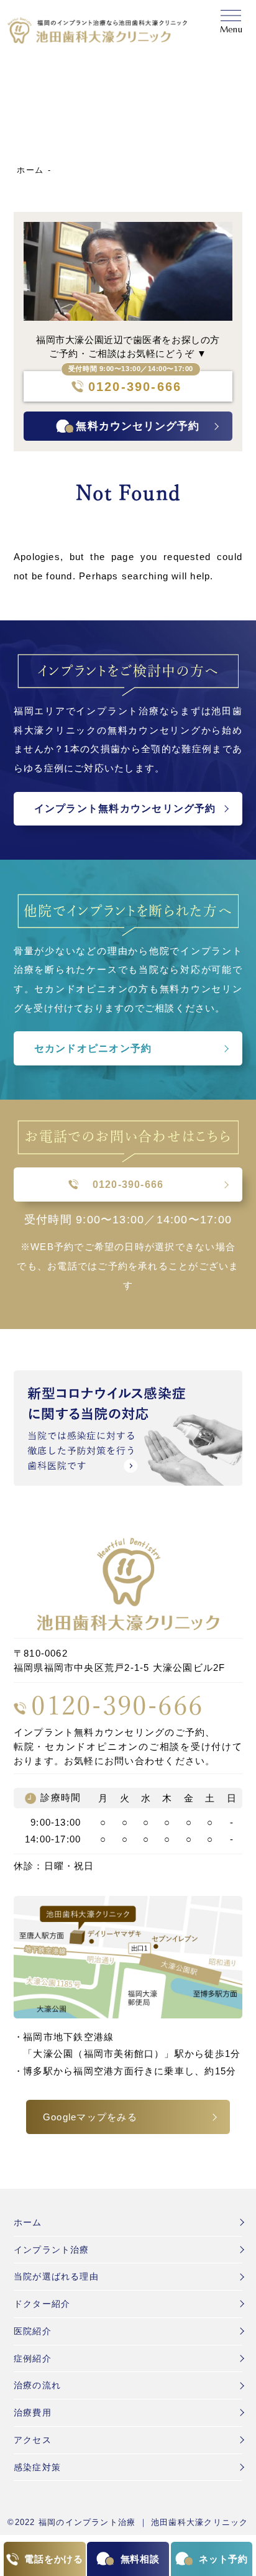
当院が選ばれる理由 (56, 2276)
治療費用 (33, 2413)
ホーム (30, 170)
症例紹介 (33, 2358)
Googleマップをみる (90, 2117)
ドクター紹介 (42, 2304)
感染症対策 (37, 2467)
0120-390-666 (128, 387)
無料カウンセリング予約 (138, 426)
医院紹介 (33, 2331)
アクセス (33, 2440)
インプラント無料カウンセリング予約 (125, 808)
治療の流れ (37, 2385)
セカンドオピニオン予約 (93, 1048)
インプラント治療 (52, 2250)
